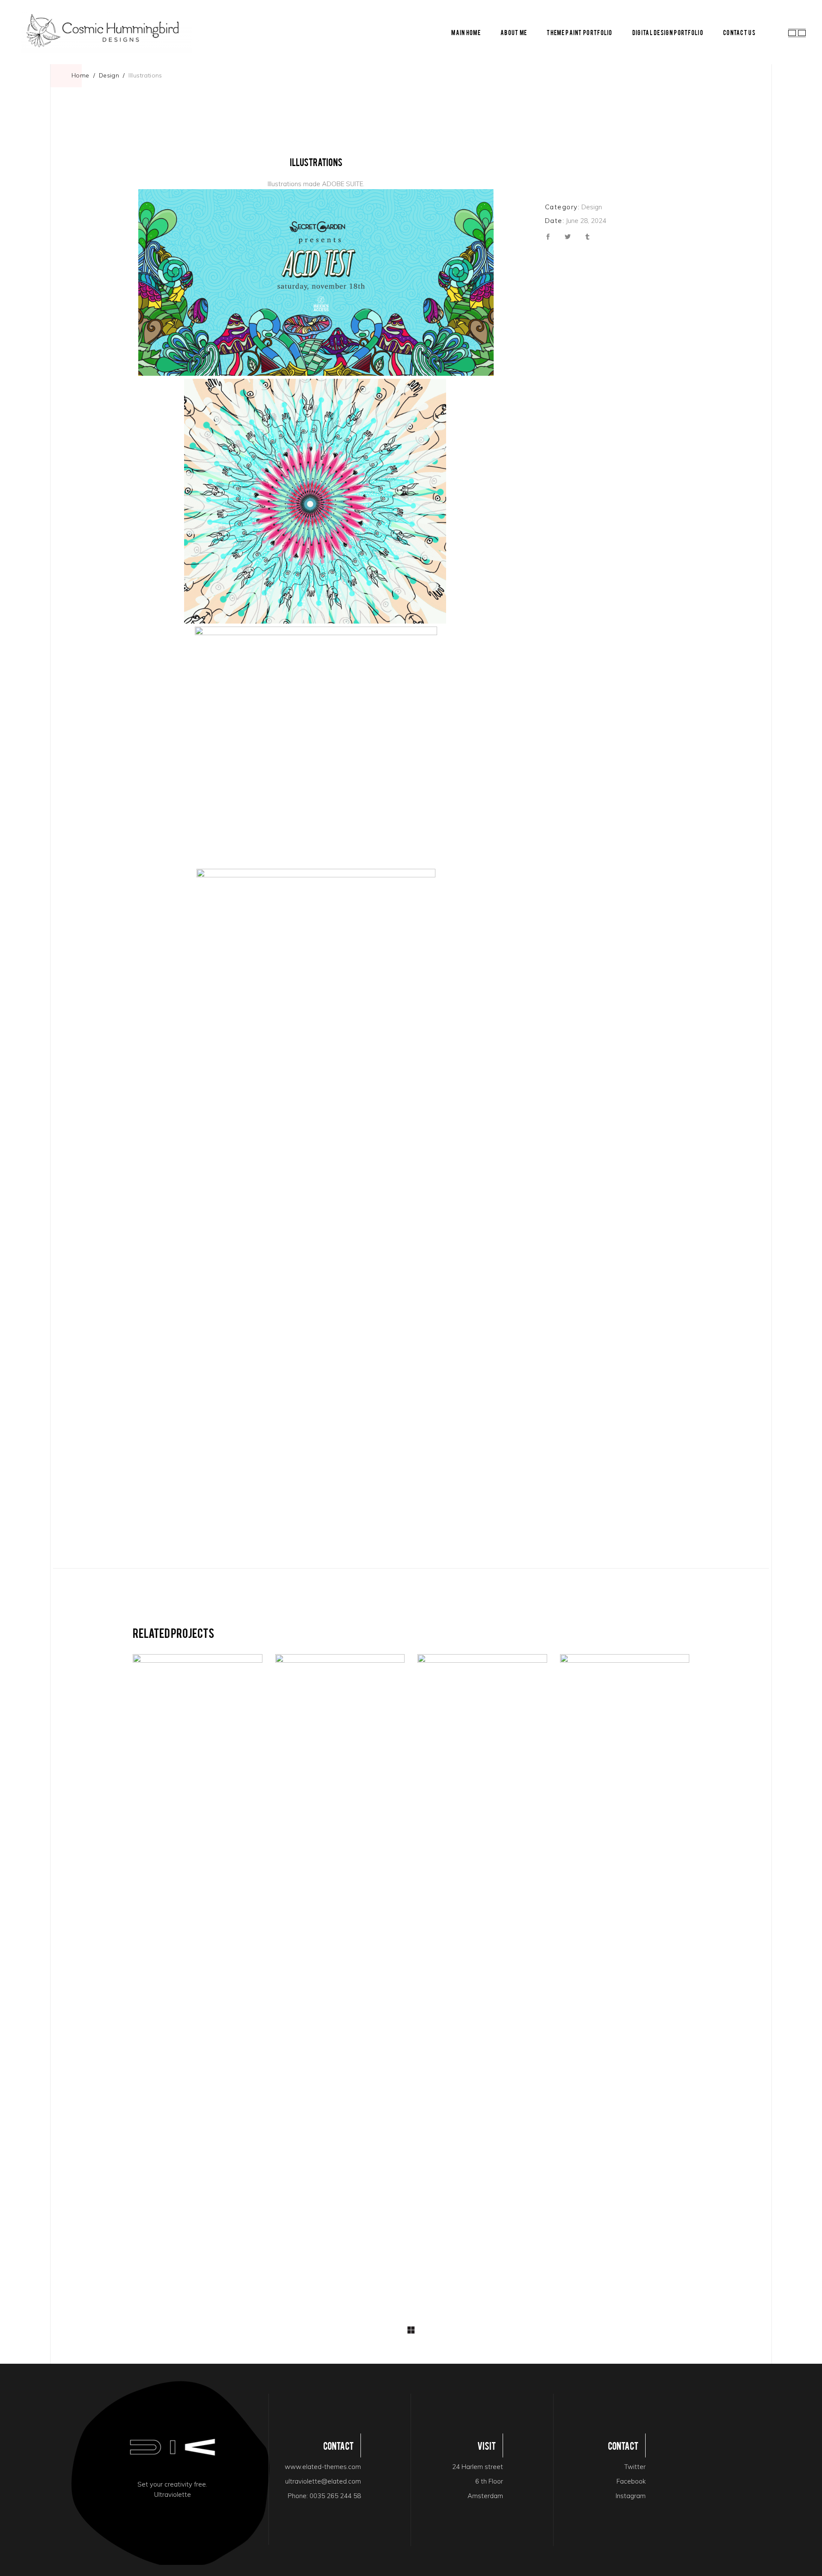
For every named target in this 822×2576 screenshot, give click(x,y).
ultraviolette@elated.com (323, 2481)
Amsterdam (485, 2496)
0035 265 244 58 (335, 2496)
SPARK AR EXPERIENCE (340, 1978)
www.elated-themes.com (323, 2467)
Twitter (635, 2467)
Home (80, 75)
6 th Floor (489, 2481)
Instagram (631, 2496)
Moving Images (482, 1743)
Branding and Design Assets (186, 1978)
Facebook (631, 2481)
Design (109, 75)
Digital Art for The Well (625, 1978)
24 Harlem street (478, 2467)
